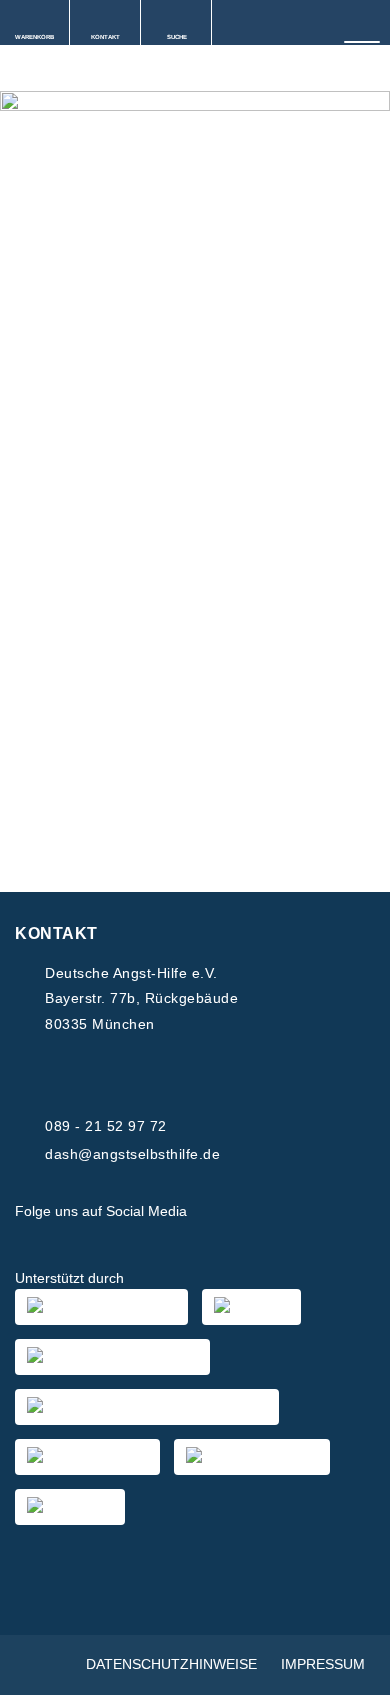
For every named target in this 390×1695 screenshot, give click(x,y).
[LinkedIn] (314, 1212)
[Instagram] (266, 1212)
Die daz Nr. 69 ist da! (125, 460)
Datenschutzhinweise (171, 1664)
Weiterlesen (85, 760)
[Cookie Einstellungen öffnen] (354, 1670)
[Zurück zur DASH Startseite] (7, 70)
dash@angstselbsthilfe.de (132, 1154)
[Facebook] (218, 1212)
